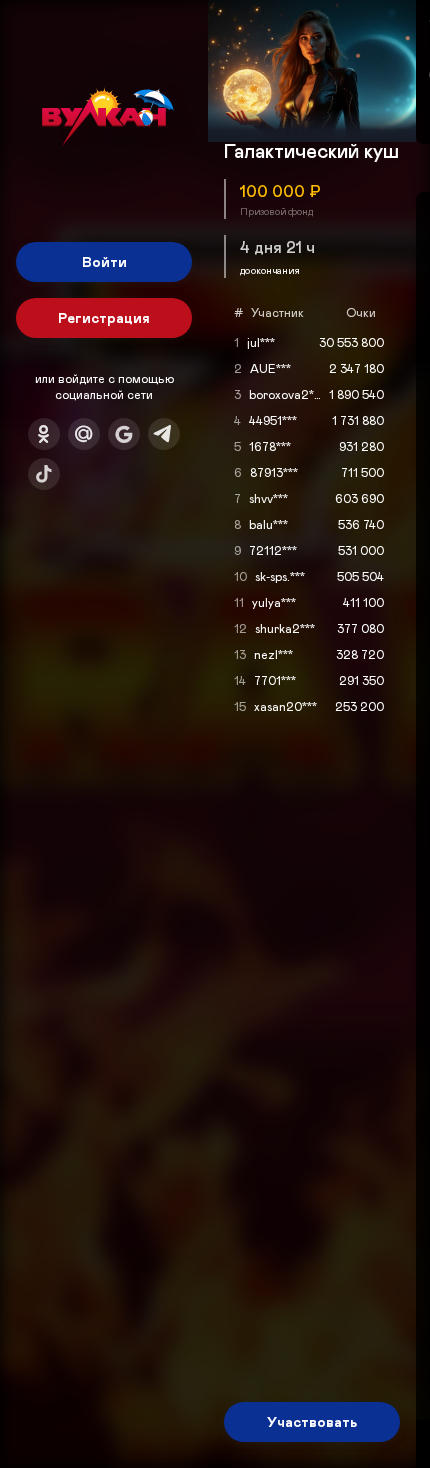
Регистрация (104, 317)
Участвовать (312, 1421)
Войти (104, 261)
